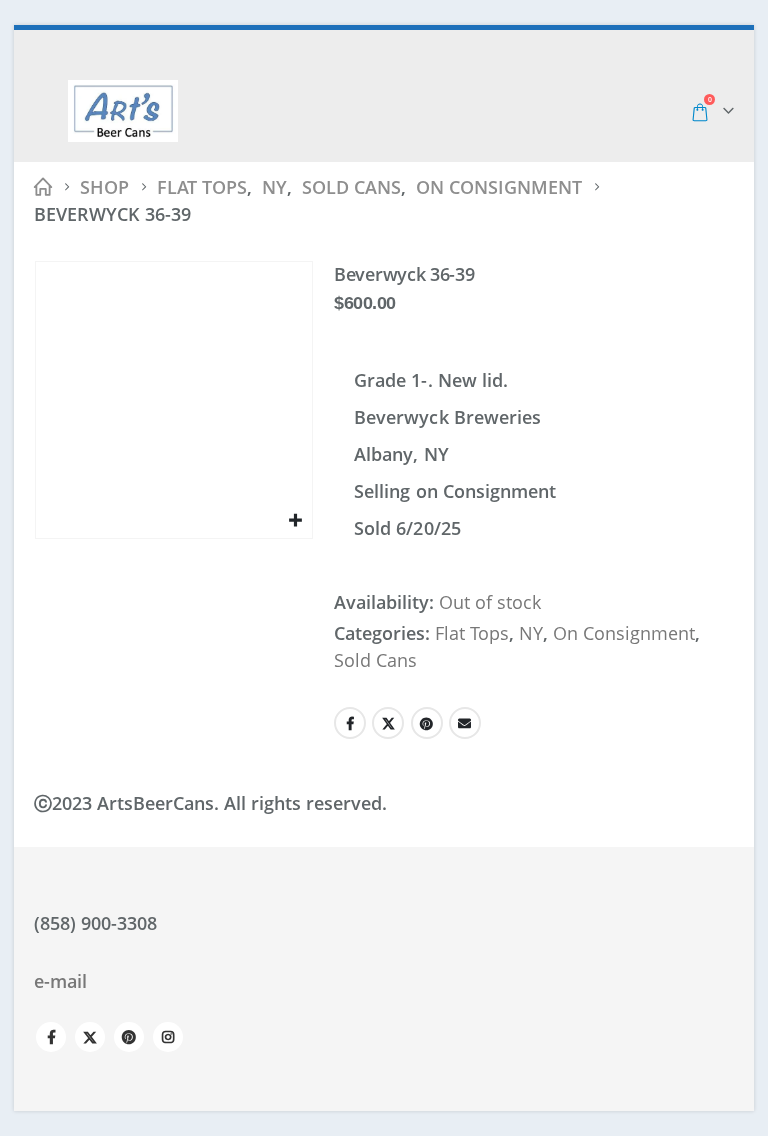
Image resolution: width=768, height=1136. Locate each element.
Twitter (388, 723)
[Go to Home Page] (43, 187)
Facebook (350, 723)
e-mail (60, 981)
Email (465, 723)
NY (531, 633)
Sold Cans (375, 660)
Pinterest (427, 723)
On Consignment (624, 633)
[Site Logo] (123, 111)
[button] (49, 111)
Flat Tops (472, 633)
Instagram (168, 1037)
